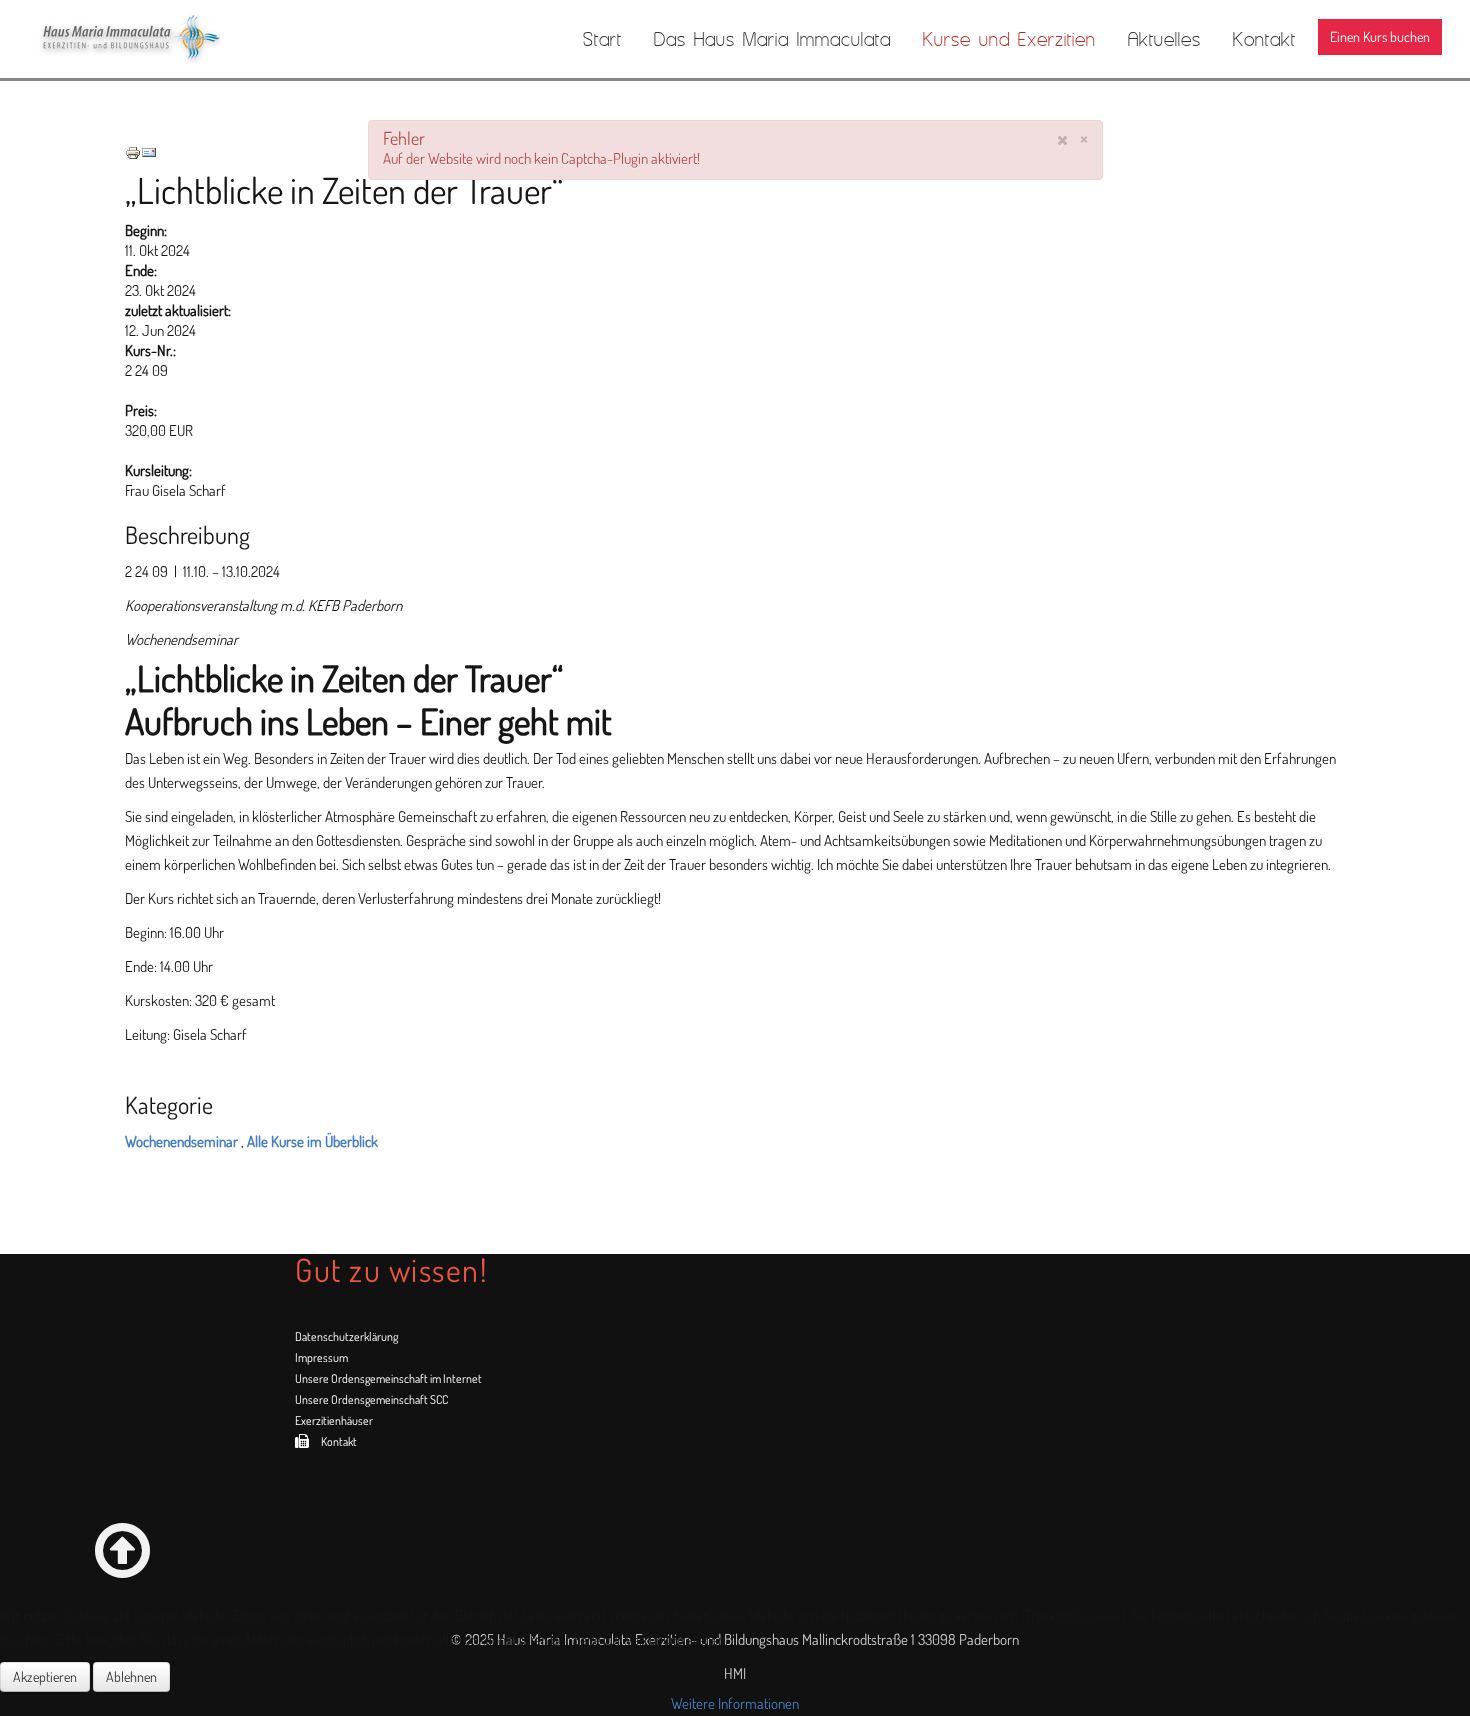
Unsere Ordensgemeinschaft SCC (371, 1399)
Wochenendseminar (181, 1141)
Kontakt (1264, 39)
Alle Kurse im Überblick (312, 1141)
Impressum (321, 1357)
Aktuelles (1164, 39)
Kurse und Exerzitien (1009, 39)
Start (602, 39)
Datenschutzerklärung (346, 1336)
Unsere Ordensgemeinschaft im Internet (388, 1378)
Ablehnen (131, 1676)
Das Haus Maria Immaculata (772, 39)
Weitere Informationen (735, 1703)
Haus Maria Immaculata (152, 38)
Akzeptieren (45, 1676)
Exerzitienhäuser (334, 1420)
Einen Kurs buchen (1380, 36)
